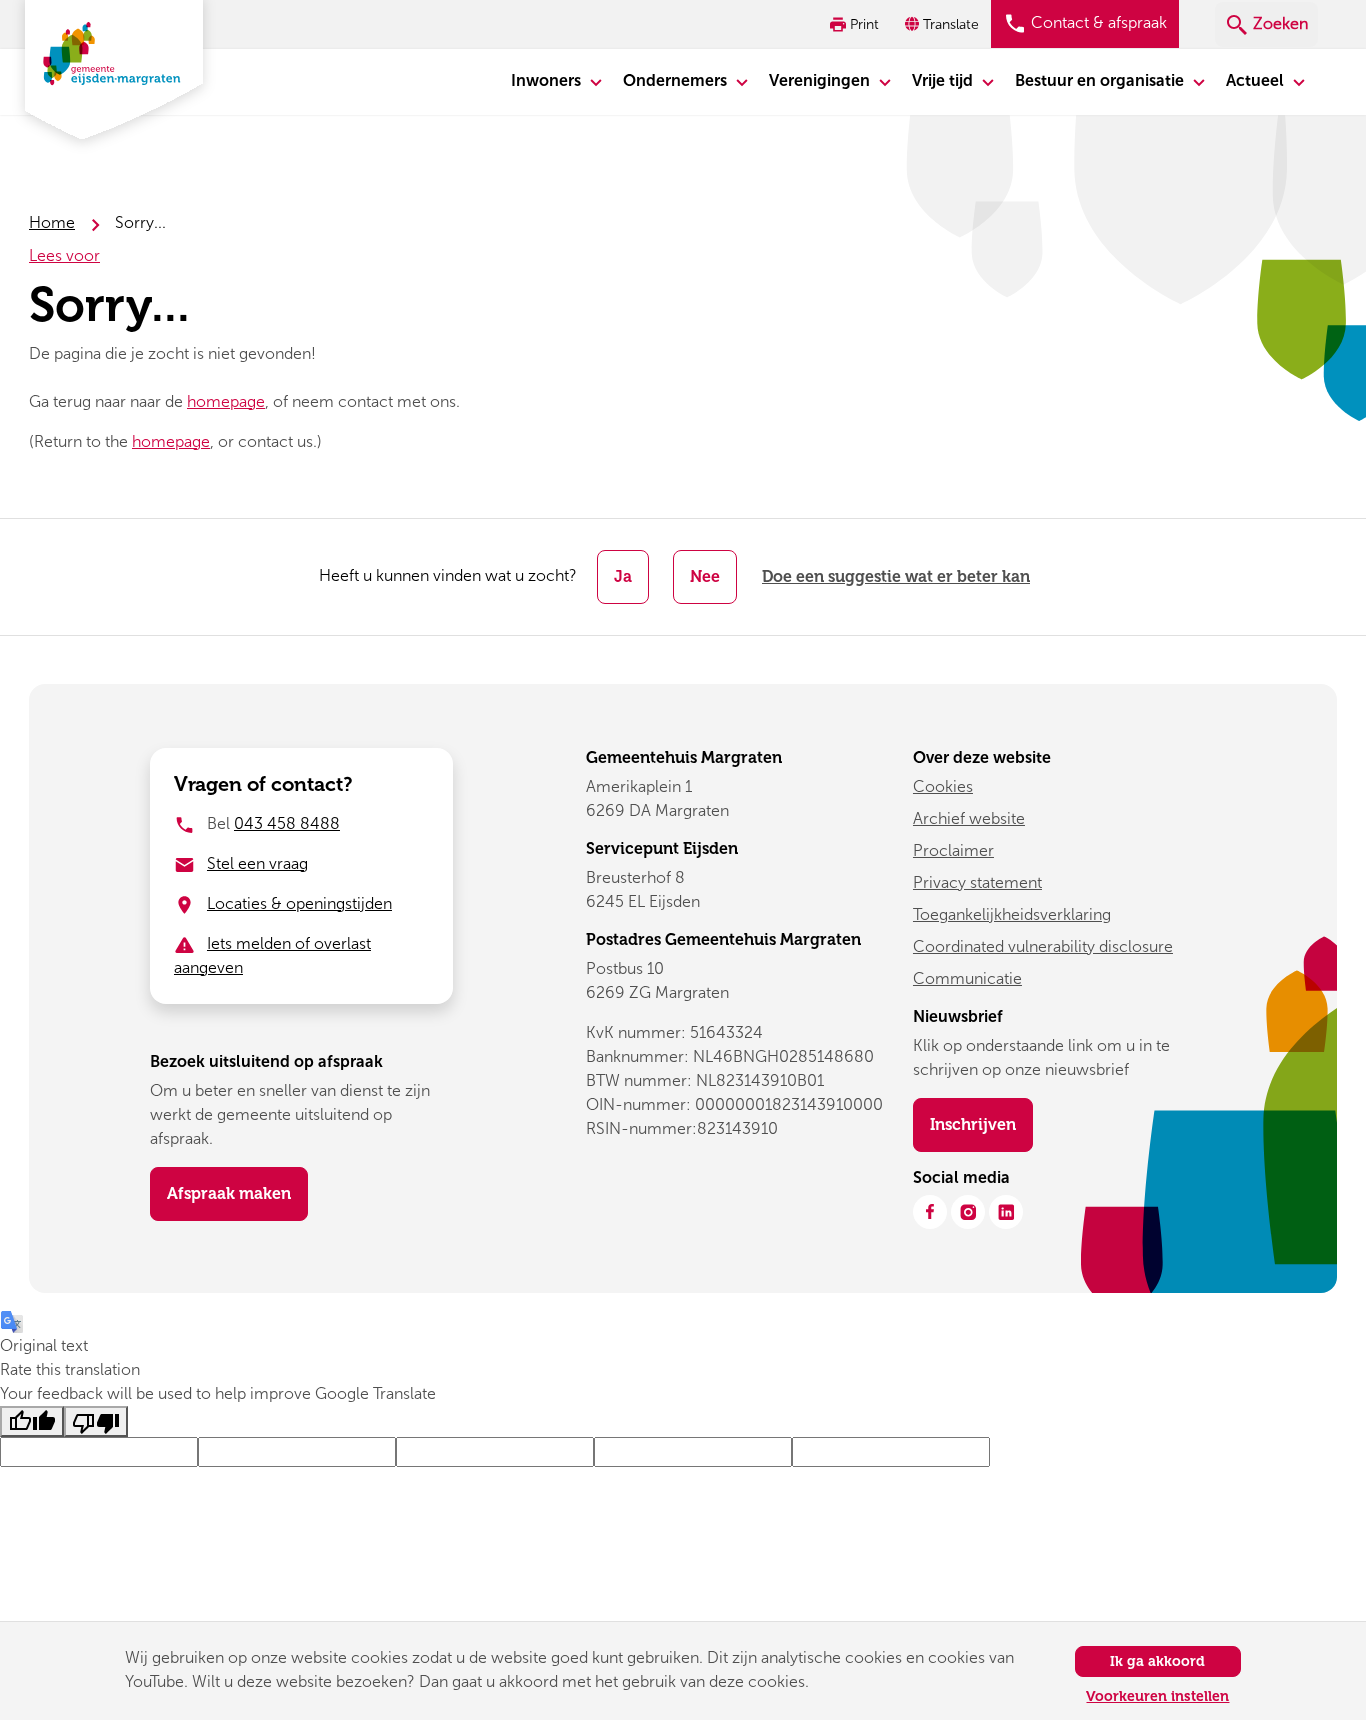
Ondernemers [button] (677, 80)
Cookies (943, 786)
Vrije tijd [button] (944, 80)
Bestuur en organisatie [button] (1101, 80)
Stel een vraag (257, 863)
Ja (623, 576)
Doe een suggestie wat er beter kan (896, 576)
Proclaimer (953, 850)
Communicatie (967, 978)
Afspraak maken (229, 1193)
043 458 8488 (287, 823)
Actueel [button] (1257, 80)
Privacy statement (977, 882)
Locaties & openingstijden (299, 903)
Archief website (969, 818)
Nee (705, 576)
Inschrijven (981, 1124)
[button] (944, 24)
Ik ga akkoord (1157, 1661)
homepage (226, 401)
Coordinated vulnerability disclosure (1043, 946)
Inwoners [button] (548, 80)
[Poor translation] (96, 1421)
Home (52, 222)
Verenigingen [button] (821, 80)
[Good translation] (32, 1421)
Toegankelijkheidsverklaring (1012, 914)
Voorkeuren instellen (1157, 1696)
